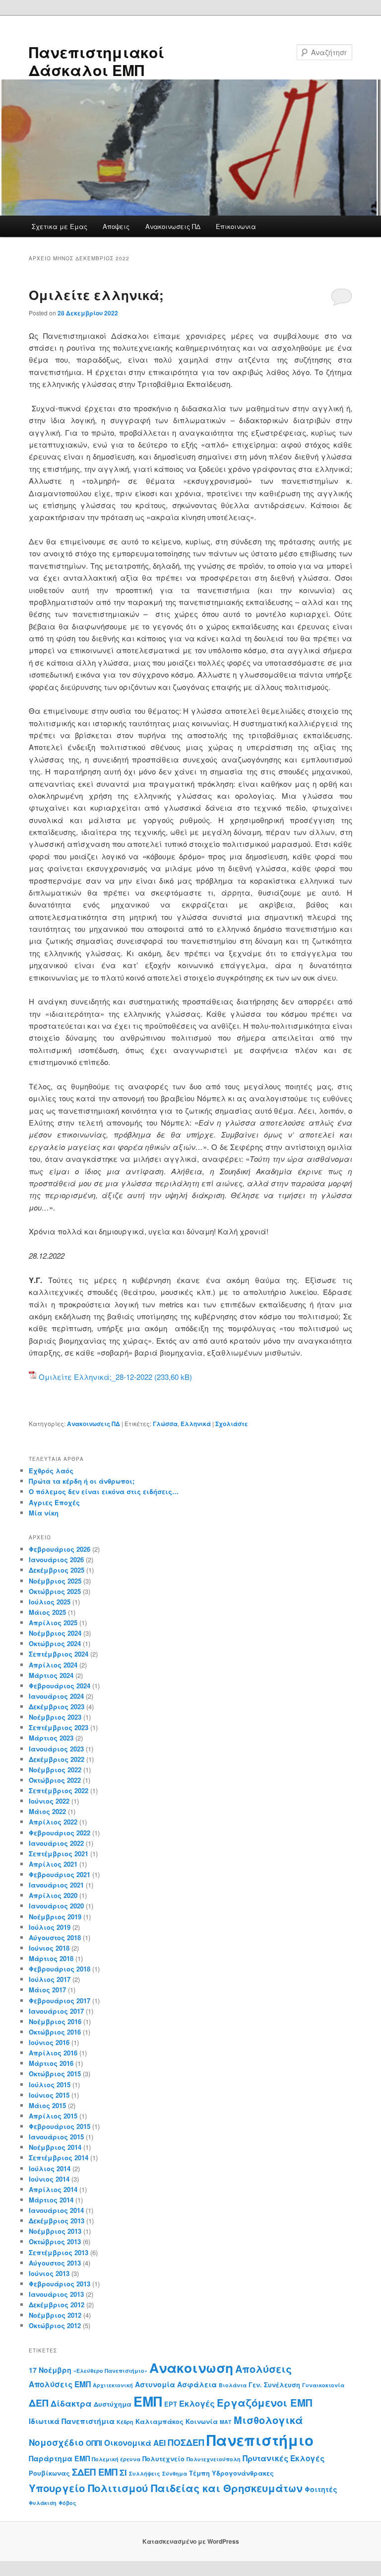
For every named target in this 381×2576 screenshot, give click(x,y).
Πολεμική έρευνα (116, 2459)
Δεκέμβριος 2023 (57, 1706)
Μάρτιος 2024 (51, 1675)
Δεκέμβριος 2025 (57, 1570)
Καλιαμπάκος (159, 2422)
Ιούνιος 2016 (49, 2042)
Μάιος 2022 (47, 1811)
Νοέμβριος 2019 (55, 1917)
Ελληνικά (196, 1424)
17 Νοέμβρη (50, 2370)
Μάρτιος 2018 (51, 1958)
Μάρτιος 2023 (51, 1738)
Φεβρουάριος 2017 (60, 2001)
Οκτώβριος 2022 (55, 1780)
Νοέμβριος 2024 (55, 1633)
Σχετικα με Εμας (60, 226)
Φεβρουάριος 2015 (60, 2126)
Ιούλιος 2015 (50, 2084)
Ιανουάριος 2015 (56, 2137)
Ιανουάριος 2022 (56, 1843)
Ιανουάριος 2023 (56, 1749)
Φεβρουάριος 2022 (60, 1833)
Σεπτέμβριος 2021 (59, 1854)
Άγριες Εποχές (54, 1502)
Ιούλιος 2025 (50, 1602)
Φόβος (67, 2503)
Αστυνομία (155, 2384)
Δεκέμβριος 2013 (57, 2221)
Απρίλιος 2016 (53, 2053)
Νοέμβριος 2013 (55, 2231)
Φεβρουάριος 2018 (60, 1969)
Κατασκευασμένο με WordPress (191, 2541)
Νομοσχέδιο (56, 2442)
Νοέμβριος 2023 (55, 1717)
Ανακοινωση (191, 2367)
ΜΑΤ (226, 2422)
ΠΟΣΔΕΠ (186, 2442)
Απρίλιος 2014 (53, 2189)
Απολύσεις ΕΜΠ (60, 2384)
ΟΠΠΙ (94, 2443)
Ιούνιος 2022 (49, 1801)
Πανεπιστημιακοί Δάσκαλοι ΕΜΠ (96, 61)
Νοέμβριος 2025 (55, 1581)
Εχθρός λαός (51, 1471)
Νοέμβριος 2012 (55, 2315)
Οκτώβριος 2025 (55, 1591)
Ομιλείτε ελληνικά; (96, 295)
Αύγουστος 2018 (55, 1937)
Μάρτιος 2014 (51, 2200)
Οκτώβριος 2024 (55, 1643)
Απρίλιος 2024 (53, 1665)
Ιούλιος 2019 (50, 1927)
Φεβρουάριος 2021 (60, 1874)
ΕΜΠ (148, 2401)
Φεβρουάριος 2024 (60, 1686)
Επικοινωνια (236, 226)
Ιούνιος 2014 (49, 2179)
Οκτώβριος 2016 (55, 2032)
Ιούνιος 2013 (49, 2273)
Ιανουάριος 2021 (56, 1885)
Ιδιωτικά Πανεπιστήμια (72, 2421)
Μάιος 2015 (47, 2105)
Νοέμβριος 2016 (55, 2021)
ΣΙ (123, 2472)
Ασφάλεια (197, 2384)
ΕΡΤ (171, 2404)
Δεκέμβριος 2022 (57, 1759)
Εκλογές (197, 2403)
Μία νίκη (44, 1513)
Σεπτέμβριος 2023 (59, 1727)
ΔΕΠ (39, 2403)
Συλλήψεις (145, 2473)
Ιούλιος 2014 (50, 2168)
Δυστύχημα (113, 2404)
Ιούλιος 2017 (50, 1979)
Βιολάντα (233, 2385)
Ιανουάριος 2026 (56, 1559)
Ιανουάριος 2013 (56, 2294)
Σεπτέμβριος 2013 (59, 2252)
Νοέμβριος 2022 (55, 1770)
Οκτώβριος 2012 (55, 2325)
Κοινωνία (202, 2422)
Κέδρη (125, 2422)
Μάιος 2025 (47, 1612)
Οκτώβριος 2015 (55, 2074)
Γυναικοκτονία (323, 2385)
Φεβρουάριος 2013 (60, 2284)
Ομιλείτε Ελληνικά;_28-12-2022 (95, 1377)
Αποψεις (116, 226)
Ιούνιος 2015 (49, 2095)
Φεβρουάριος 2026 (60, 1549)
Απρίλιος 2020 (53, 1895)
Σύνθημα (175, 2473)
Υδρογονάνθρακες (243, 2473)
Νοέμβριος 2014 (55, 2147)
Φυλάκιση (43, 2503)
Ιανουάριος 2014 (56, 2210)
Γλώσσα (165, 1424)
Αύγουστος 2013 (55, 2263)
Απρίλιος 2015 (53, 2116)
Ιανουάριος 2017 (56, 2011)
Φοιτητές (321, 2489)
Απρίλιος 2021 (53, 1864)
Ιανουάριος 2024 (56, 1696)
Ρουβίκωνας (49, 2473)
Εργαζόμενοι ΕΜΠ (264, 2402)
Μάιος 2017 (47, 1990)
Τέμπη (199, 2473)
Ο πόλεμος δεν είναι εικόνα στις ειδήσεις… (104, 1491)
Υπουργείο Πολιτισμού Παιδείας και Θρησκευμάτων (166, 2488)
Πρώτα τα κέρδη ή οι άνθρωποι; (82, 1481)
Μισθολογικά (268, 2420)
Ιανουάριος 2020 (56, 1906)
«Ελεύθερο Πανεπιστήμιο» (110, 2371)
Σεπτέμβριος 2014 (59, 2158)
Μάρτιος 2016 (51, 2063)
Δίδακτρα (71, 2403)
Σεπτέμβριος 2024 (59, 1654)
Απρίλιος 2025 (53, 1623)
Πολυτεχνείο (163, 2459)
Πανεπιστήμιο (260, 2440)
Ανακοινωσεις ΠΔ (173, 226)
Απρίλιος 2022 (53, 1822)
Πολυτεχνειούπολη (214, 2459)
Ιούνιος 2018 (49, 1948)
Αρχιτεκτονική (113, 2385)
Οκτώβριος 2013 (55, 2241)
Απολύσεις (263, 2369)
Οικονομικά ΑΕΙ (135, 2443)
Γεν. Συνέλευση (274, 2385)
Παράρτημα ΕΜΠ (59, 2458)
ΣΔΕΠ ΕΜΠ (95, 2472)
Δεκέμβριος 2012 (57, 2305)
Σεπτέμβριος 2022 (59, 1790)
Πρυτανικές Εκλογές (284, 2458)
